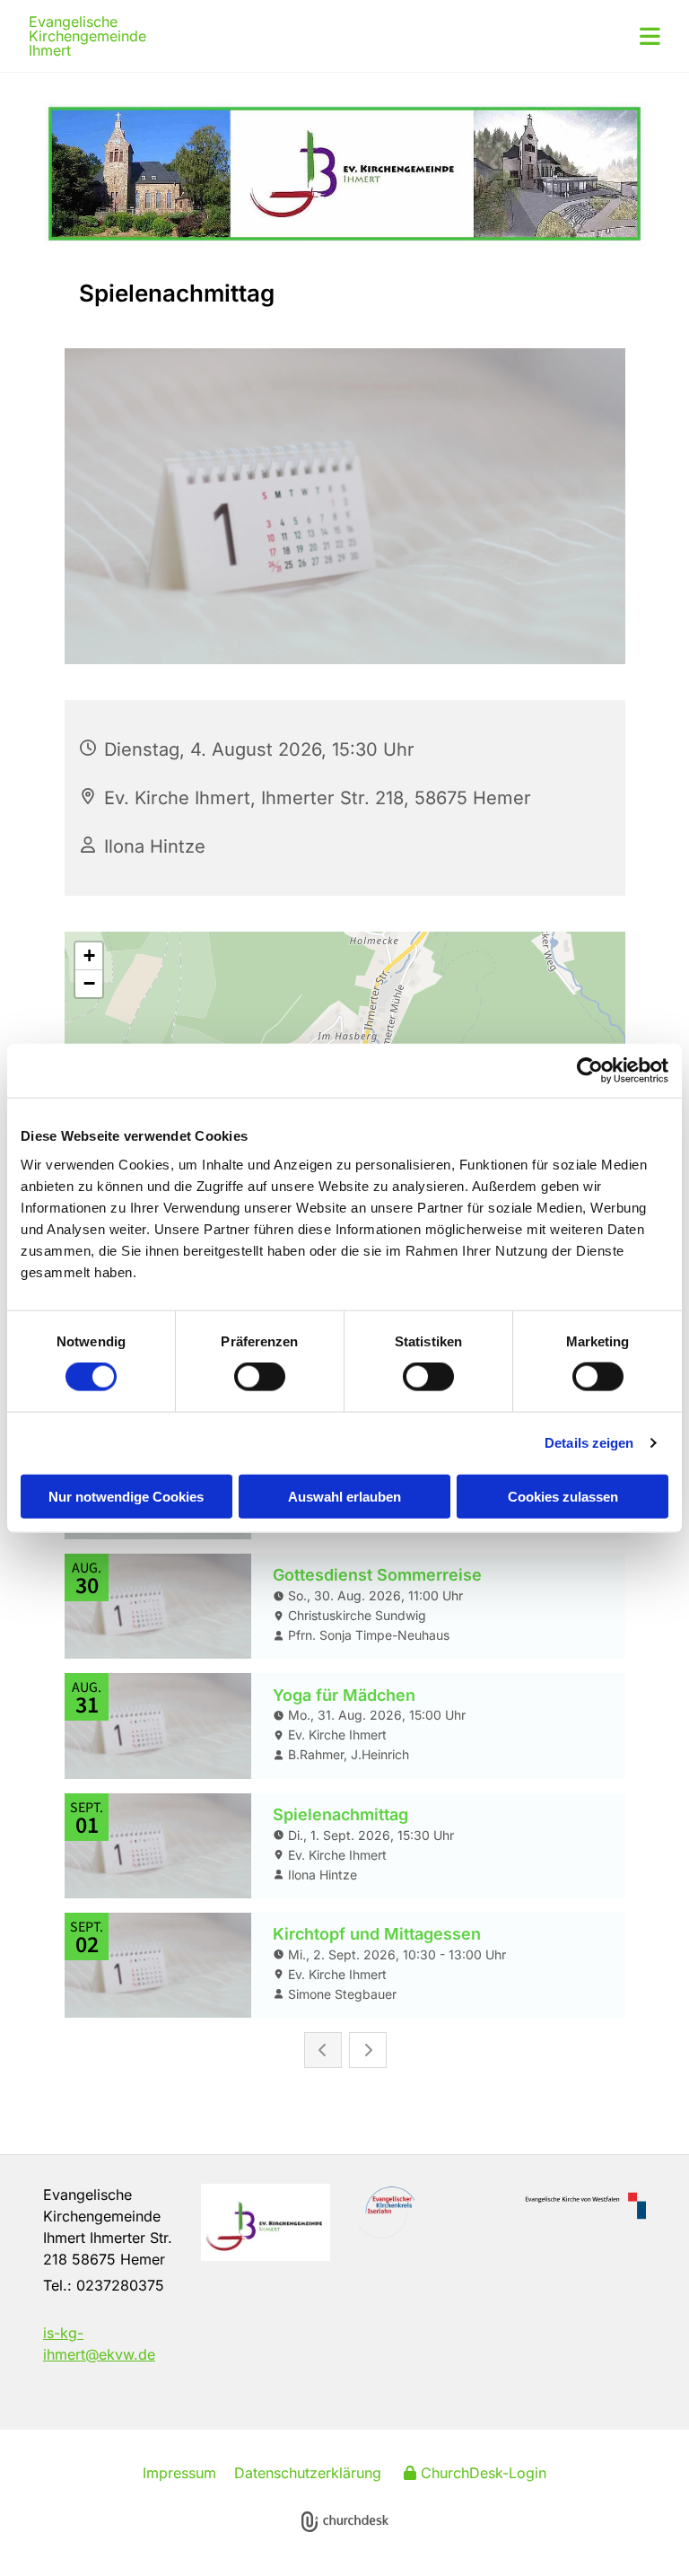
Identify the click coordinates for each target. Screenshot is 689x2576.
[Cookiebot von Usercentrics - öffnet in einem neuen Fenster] (590, 1071)
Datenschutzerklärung (308, 2473)
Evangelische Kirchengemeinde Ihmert (87, 36)
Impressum (179, 2473)
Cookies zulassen (563, 1496)
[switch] (260, 1377)
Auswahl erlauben (344, 1496)
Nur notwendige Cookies (126, 1496)
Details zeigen (589, 1443)
